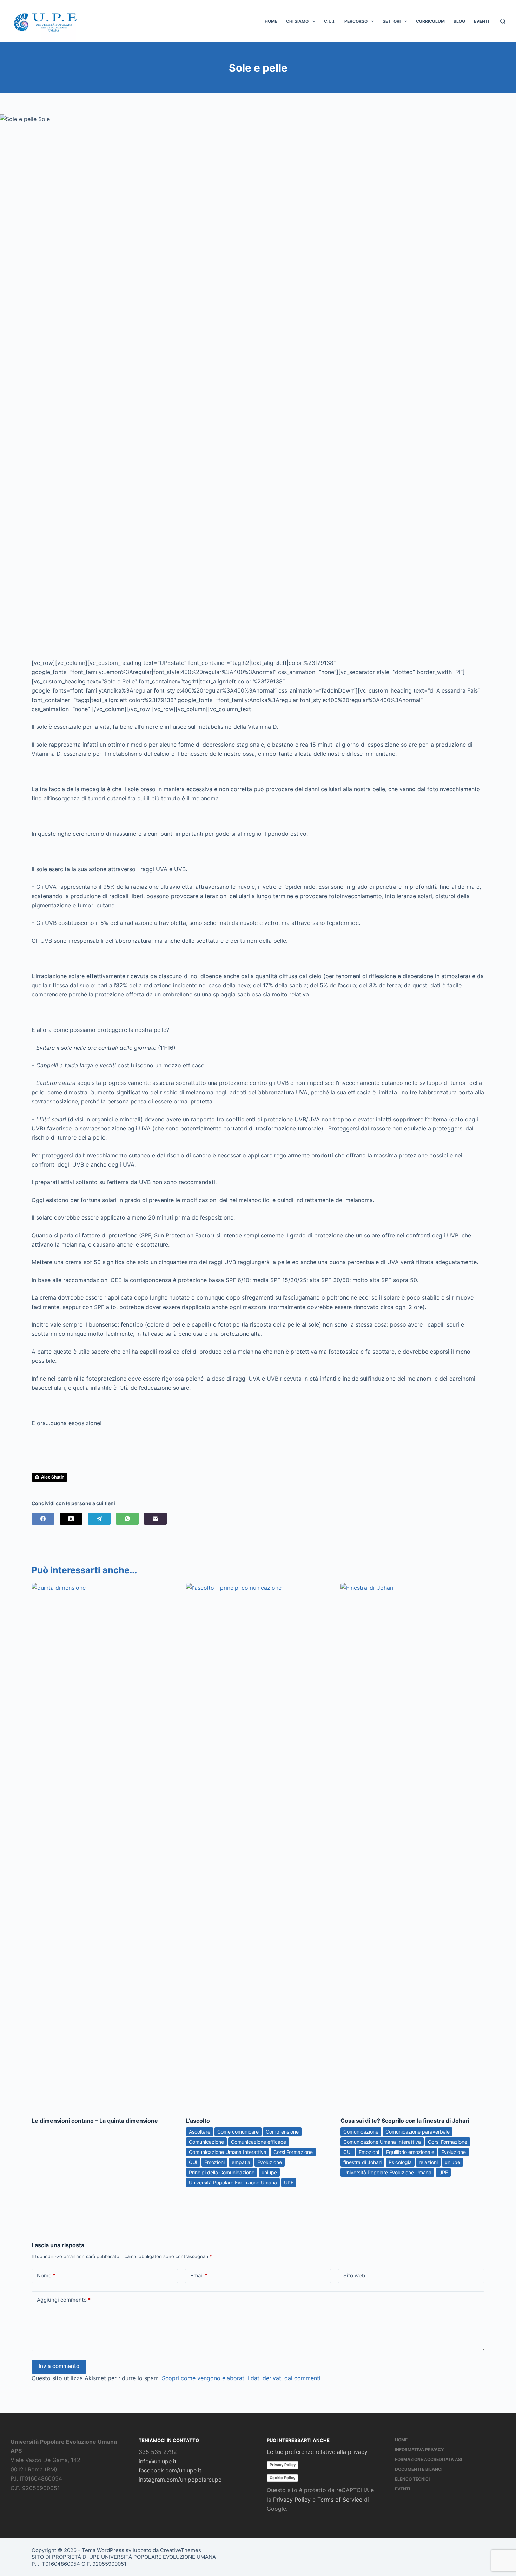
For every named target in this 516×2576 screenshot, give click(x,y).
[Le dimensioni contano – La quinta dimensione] (104, 1846)
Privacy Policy (283, 2465)
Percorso (356, 21)
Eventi (481, 21)
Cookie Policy (282, 2478)
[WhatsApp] (127, 1519)
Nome (46, 2275)
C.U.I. (330, 21)
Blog (459, 21)
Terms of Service (340, 2500)
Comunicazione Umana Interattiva (228, 2152)
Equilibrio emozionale (410, 2152)
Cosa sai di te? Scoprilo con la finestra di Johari (405, 2121)
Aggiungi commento (64, 2300)
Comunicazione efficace (259, 2142)
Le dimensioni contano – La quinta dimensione (95, 2121)
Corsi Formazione (293, 2152)
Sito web (354, 2275)
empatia (241, 2162)
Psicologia (400, 2162)
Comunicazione (206, 2142)
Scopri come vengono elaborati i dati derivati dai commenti (241, 2378)
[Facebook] (43, 1519)
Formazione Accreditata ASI (428, 2459)
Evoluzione (270, 2162)
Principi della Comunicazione (222, 2172)
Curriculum (430, 21)
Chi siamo (297, 21)
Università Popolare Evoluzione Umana (233, 2183)
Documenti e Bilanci (419, 2469)
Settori (392, 21)
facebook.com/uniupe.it (170, 2470)
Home (271, 21)
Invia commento (59, 2366)
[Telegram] (99, 1519)
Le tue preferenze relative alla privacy (317, 2452)
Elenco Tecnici (412, 2479)
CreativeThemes (181, 2550)
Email (199, 2275)
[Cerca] (503, 21)
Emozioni (214, 2162)
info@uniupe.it (158, 2461)
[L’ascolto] (258, 1846)
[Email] (155, 1519)
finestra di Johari (362, 2162)
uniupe (269, 2172)
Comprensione (282, 2132)
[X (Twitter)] (71, 1519)
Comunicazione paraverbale (418, 2132)
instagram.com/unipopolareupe (180, 2480)
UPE (289, 2183)
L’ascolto (198, 2121)
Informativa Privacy (419, 2450)
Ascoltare (200, 2132)
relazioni (428, 2162)
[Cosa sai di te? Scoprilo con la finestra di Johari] (412, 1846)
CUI (193, 2162)
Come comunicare (238, 2132)
